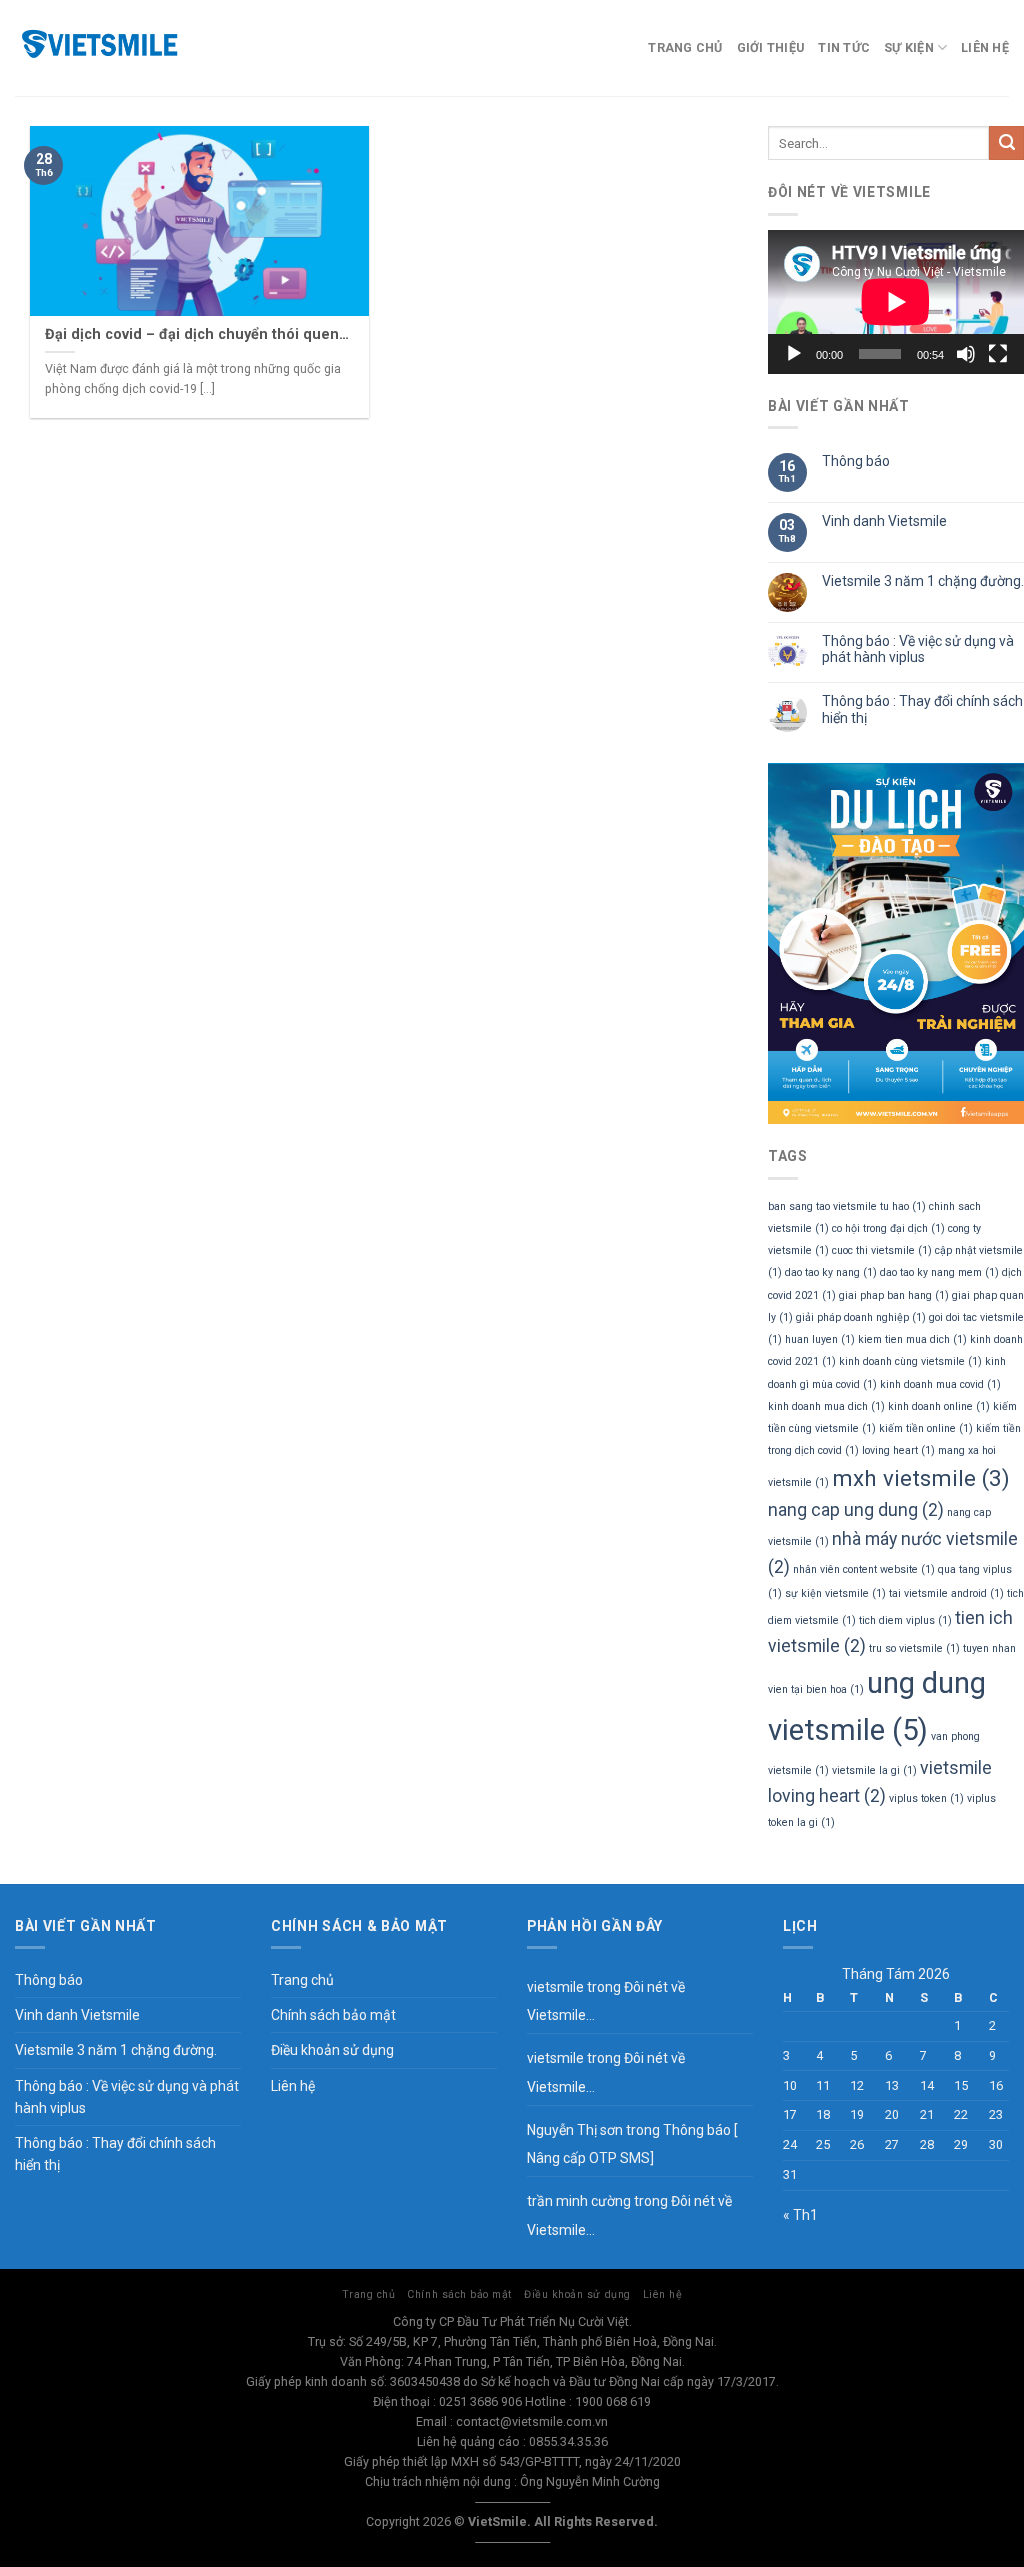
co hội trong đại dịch (888, 1228)
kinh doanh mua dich (826, 1406)
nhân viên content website (864, 1569)
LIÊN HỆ (985, 47)
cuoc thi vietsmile (882, 1250)
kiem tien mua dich (912, 1339)
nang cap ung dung (856, 1510)
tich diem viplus (905, 1620)
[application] (896, 302)
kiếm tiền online (926, 1428)
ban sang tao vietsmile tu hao (847, 1206)
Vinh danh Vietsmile (884, 521)
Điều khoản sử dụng (332, 2050)
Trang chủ (302, 1980)
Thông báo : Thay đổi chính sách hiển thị (922, 709)
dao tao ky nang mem (939, 1272)
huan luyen (820, 1339)
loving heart (898, 1450)
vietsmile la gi (874, 1770)
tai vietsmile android (946, 1593)
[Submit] (1006, 143)
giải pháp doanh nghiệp (861, 1317)
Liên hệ (293, 2086)
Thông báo (856, 461)
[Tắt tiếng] (966, 354)
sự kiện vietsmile (835, 1593)
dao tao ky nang (831, 1272)
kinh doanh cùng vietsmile (910, 1361)
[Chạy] (794, 354)
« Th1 (800, 2215)
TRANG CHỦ (685, 47)
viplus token (926, 1798)
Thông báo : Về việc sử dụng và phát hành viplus (918, 649)
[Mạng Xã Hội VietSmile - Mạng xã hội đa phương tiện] (140, 48)
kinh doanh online (939, 1406)
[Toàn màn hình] (998, 354)
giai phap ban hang (894, 1295)
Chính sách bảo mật (333, 2015)
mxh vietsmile (921, 1478)
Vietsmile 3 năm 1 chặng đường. (923, 581)
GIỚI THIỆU (771, 47)
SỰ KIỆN (909, 47)
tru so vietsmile (914, 1648)
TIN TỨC (844, 47)
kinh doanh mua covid (940, 1384)
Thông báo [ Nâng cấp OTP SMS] (632, 2144)
